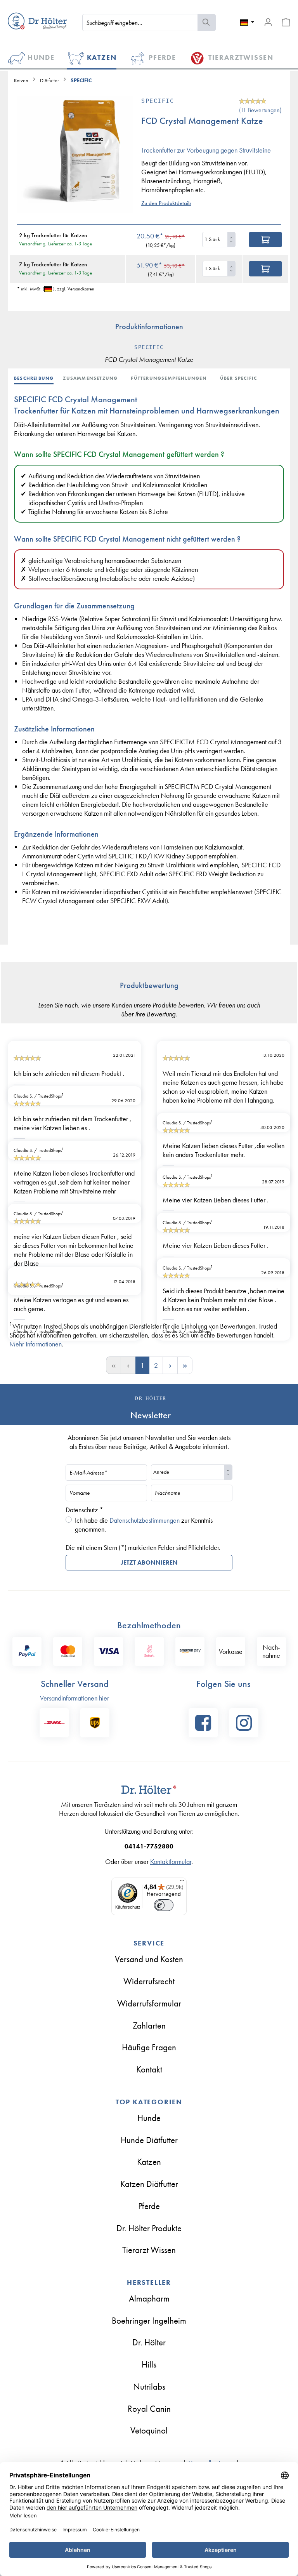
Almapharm (149, 2298)
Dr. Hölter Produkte (149, 2228)
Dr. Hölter (149, 2342)
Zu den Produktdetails (166, 203)
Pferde (149, 2206)
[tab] (38, 377)
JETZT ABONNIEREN (149, 1562)
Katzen (149, 2162)
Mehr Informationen (36, 1344)
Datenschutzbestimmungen (145, 1520)
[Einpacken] (265, 240)
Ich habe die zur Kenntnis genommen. (144, 1525)
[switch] (164, 1905)
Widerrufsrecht (149, 1981)
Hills (149, 2364)
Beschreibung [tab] (34, 378)
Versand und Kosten (149, 1959)
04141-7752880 (149, 1846)
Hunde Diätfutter (149, 2140)
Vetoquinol (149, 2430)
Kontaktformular (171, 1861)
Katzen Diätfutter (149, 2184)
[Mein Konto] (268, 22)
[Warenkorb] (286, 22)
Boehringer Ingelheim (149, 2321)
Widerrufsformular (149, 2003)
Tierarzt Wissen (149, 2250)
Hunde (149, 2118)
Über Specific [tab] (239, 378)
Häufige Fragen (149, 2047)
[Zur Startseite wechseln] (37, 21)
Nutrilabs (149, 2387)
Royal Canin (149, 2409)
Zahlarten (149, 2025)
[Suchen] (207, 23)
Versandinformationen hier (74, 1698)
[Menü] (182, 1882)
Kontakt (149, 2069)
